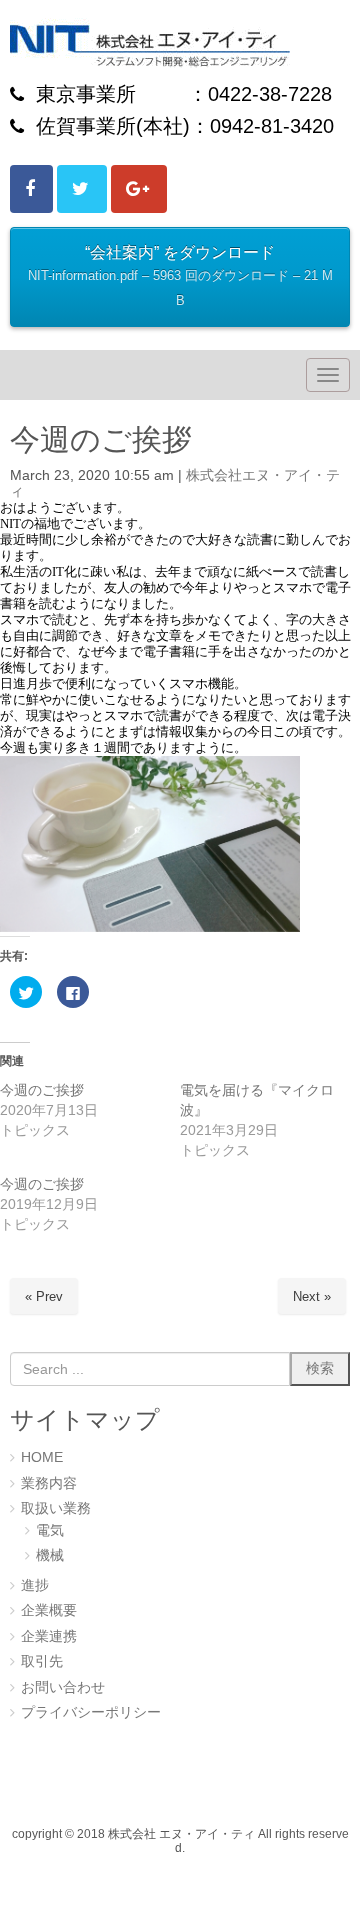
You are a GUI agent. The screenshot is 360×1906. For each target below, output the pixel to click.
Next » (312, 1296)
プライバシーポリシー (91, 1712)
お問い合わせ (63, 1687)
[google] (139, 189)
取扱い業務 (56, 1508)
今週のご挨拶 (42, 1090)
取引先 (42, 1661)
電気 (50, 1530)
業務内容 (49, 1483)
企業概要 (49, 1610)
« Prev (44, 1296)
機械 (50, 1555)
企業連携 (49, 1636)
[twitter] (82, 189)
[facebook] (31, 189)
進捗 (35, 1585)
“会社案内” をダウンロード (180, 275)
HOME (42, 1457)
